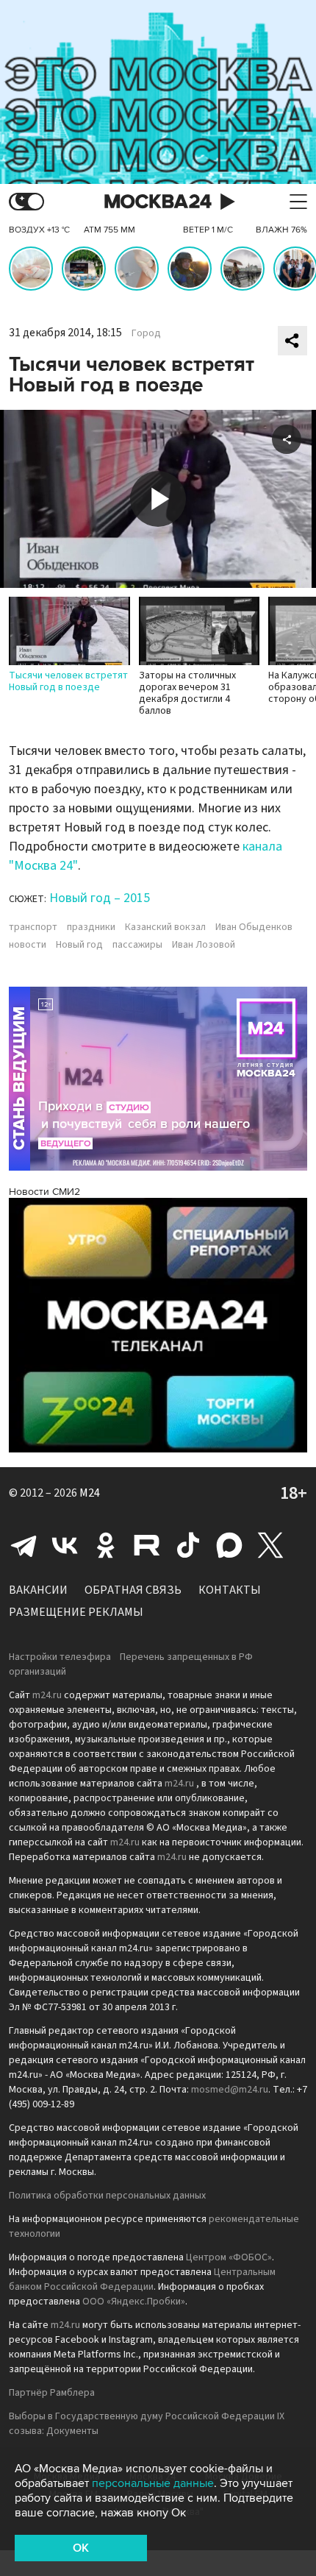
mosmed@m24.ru (230, 2090)
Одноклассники (106, 1545)
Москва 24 (158, 202)
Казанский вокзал (165, 927)
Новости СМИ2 (44, 1192)
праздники (91, 927)
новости (28, 945)
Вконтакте (65, 1545)
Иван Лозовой (204, 945)
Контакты (230, 1590)
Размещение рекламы (76, 1612)
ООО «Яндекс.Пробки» (134, 2302)
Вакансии (38, 1590)
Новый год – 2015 (100, 898)
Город (146, 333)
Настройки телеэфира (60, 1657)
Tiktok (188, 1545)
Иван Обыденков (254, 927)
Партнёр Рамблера (52, 2393)
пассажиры (137, 945)
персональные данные (153, 2483)
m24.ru (47, 1695)
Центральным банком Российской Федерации (142, 2279)
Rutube (147, 1545)
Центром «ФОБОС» (229, 2257)
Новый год (79, 945)
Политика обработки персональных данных (107, 2196)
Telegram (24, 1545)
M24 (90, 1493)
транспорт (33, 927)
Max (229, 1545)
